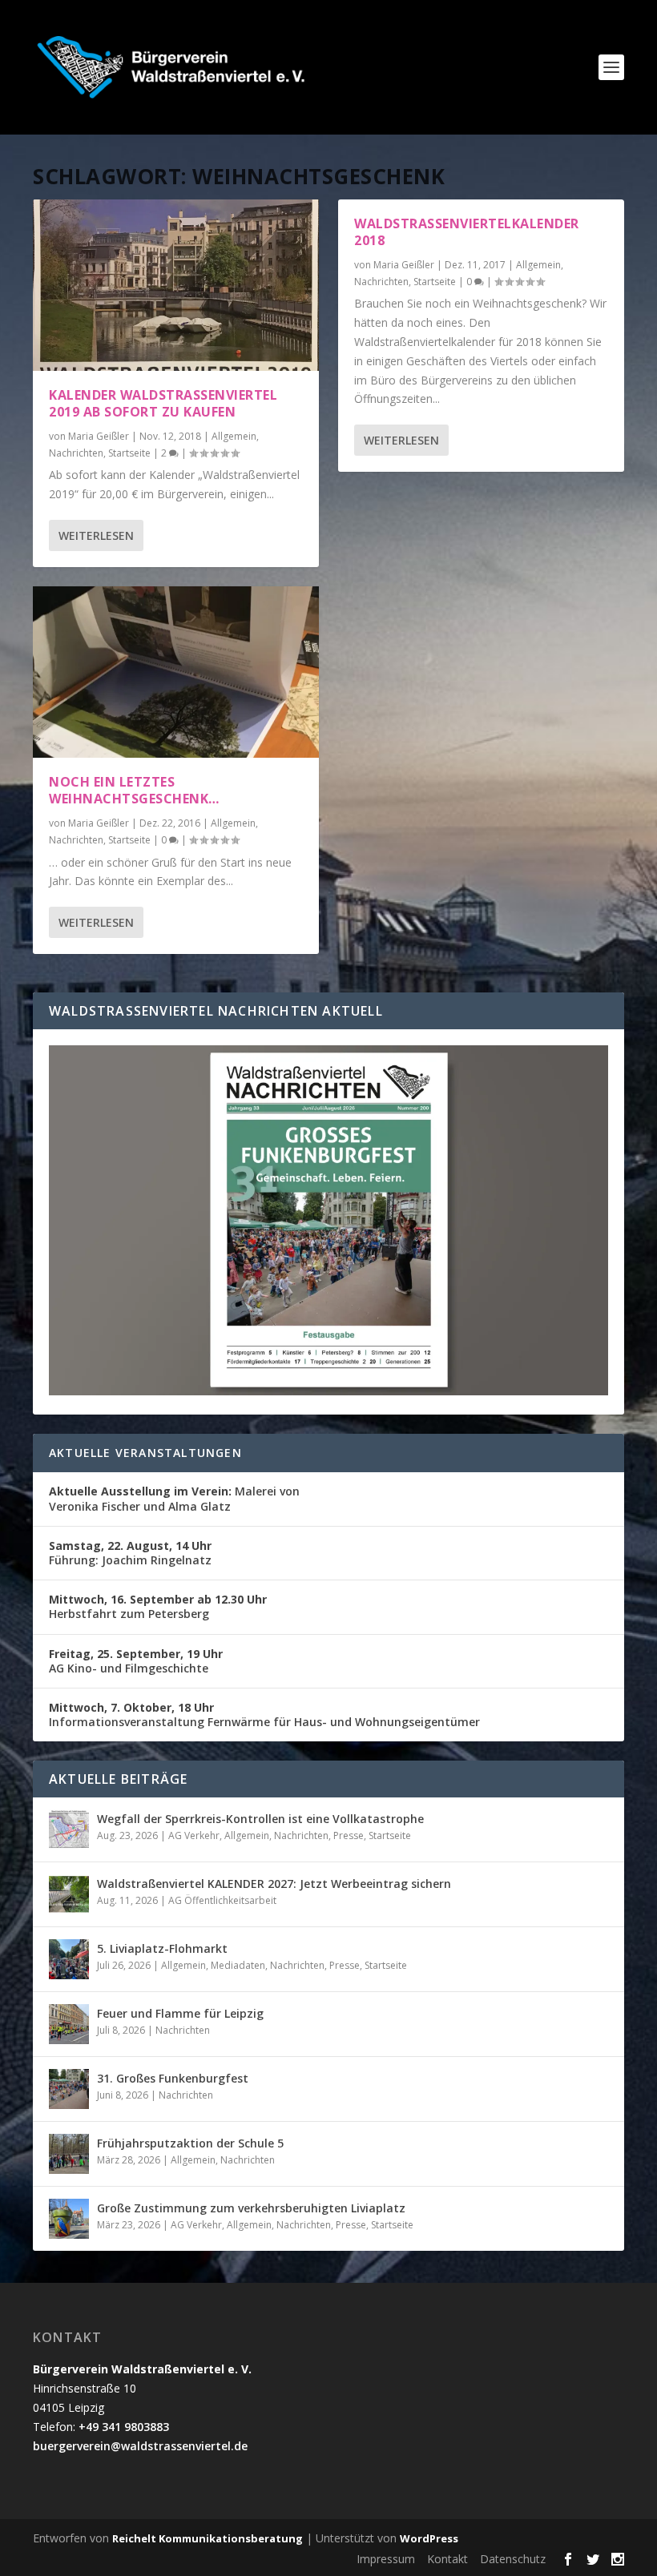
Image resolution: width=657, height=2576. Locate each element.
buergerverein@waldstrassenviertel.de (140, 2446)
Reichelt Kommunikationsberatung (208, 2538)
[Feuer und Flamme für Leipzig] (69, 2024)
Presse (349, 1835)
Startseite (129, 453)
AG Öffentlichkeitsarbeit (222, 1900)
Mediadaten (238, 1965)
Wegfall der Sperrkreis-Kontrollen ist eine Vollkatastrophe (260, 1819)
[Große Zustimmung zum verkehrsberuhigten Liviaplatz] (69, 2219)
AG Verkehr (194, 1835)
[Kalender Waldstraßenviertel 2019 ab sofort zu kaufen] (176, 285)
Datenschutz (513, 2559)
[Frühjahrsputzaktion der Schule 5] (69, 2154)
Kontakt (447, 2559)
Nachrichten (76, 453)
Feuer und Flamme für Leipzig (180, 2013)
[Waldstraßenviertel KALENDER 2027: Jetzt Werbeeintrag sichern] (69, 1894)
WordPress (429, 2538)
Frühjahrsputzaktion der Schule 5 (190, 2143)
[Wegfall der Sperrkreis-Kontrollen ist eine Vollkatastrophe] (69, 1829)
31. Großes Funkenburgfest (173, 2078)
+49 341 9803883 (124, 2427)
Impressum (386, 2559)
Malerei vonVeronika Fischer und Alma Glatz (174, 1498)
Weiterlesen (96, 535)
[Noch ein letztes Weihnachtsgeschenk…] (176, 672)
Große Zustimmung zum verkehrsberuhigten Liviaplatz (251, 2208)
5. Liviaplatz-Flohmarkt (162, 1948)
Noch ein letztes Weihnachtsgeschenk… (134, 790)
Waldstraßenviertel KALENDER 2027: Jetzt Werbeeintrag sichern (274, 1884)
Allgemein (234, 436)
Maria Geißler (99, 436)
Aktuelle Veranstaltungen (145, 1453)
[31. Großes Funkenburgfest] (69, 2089)
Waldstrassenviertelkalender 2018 (467, 232)
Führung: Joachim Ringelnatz (130, 1553)
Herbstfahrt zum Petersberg (158, 1606)
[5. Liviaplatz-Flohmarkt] (69, 1959)
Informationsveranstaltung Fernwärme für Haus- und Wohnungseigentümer (264, 1715)
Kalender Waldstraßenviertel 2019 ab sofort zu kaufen (163, 403)
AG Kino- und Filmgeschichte (136, 1661)
